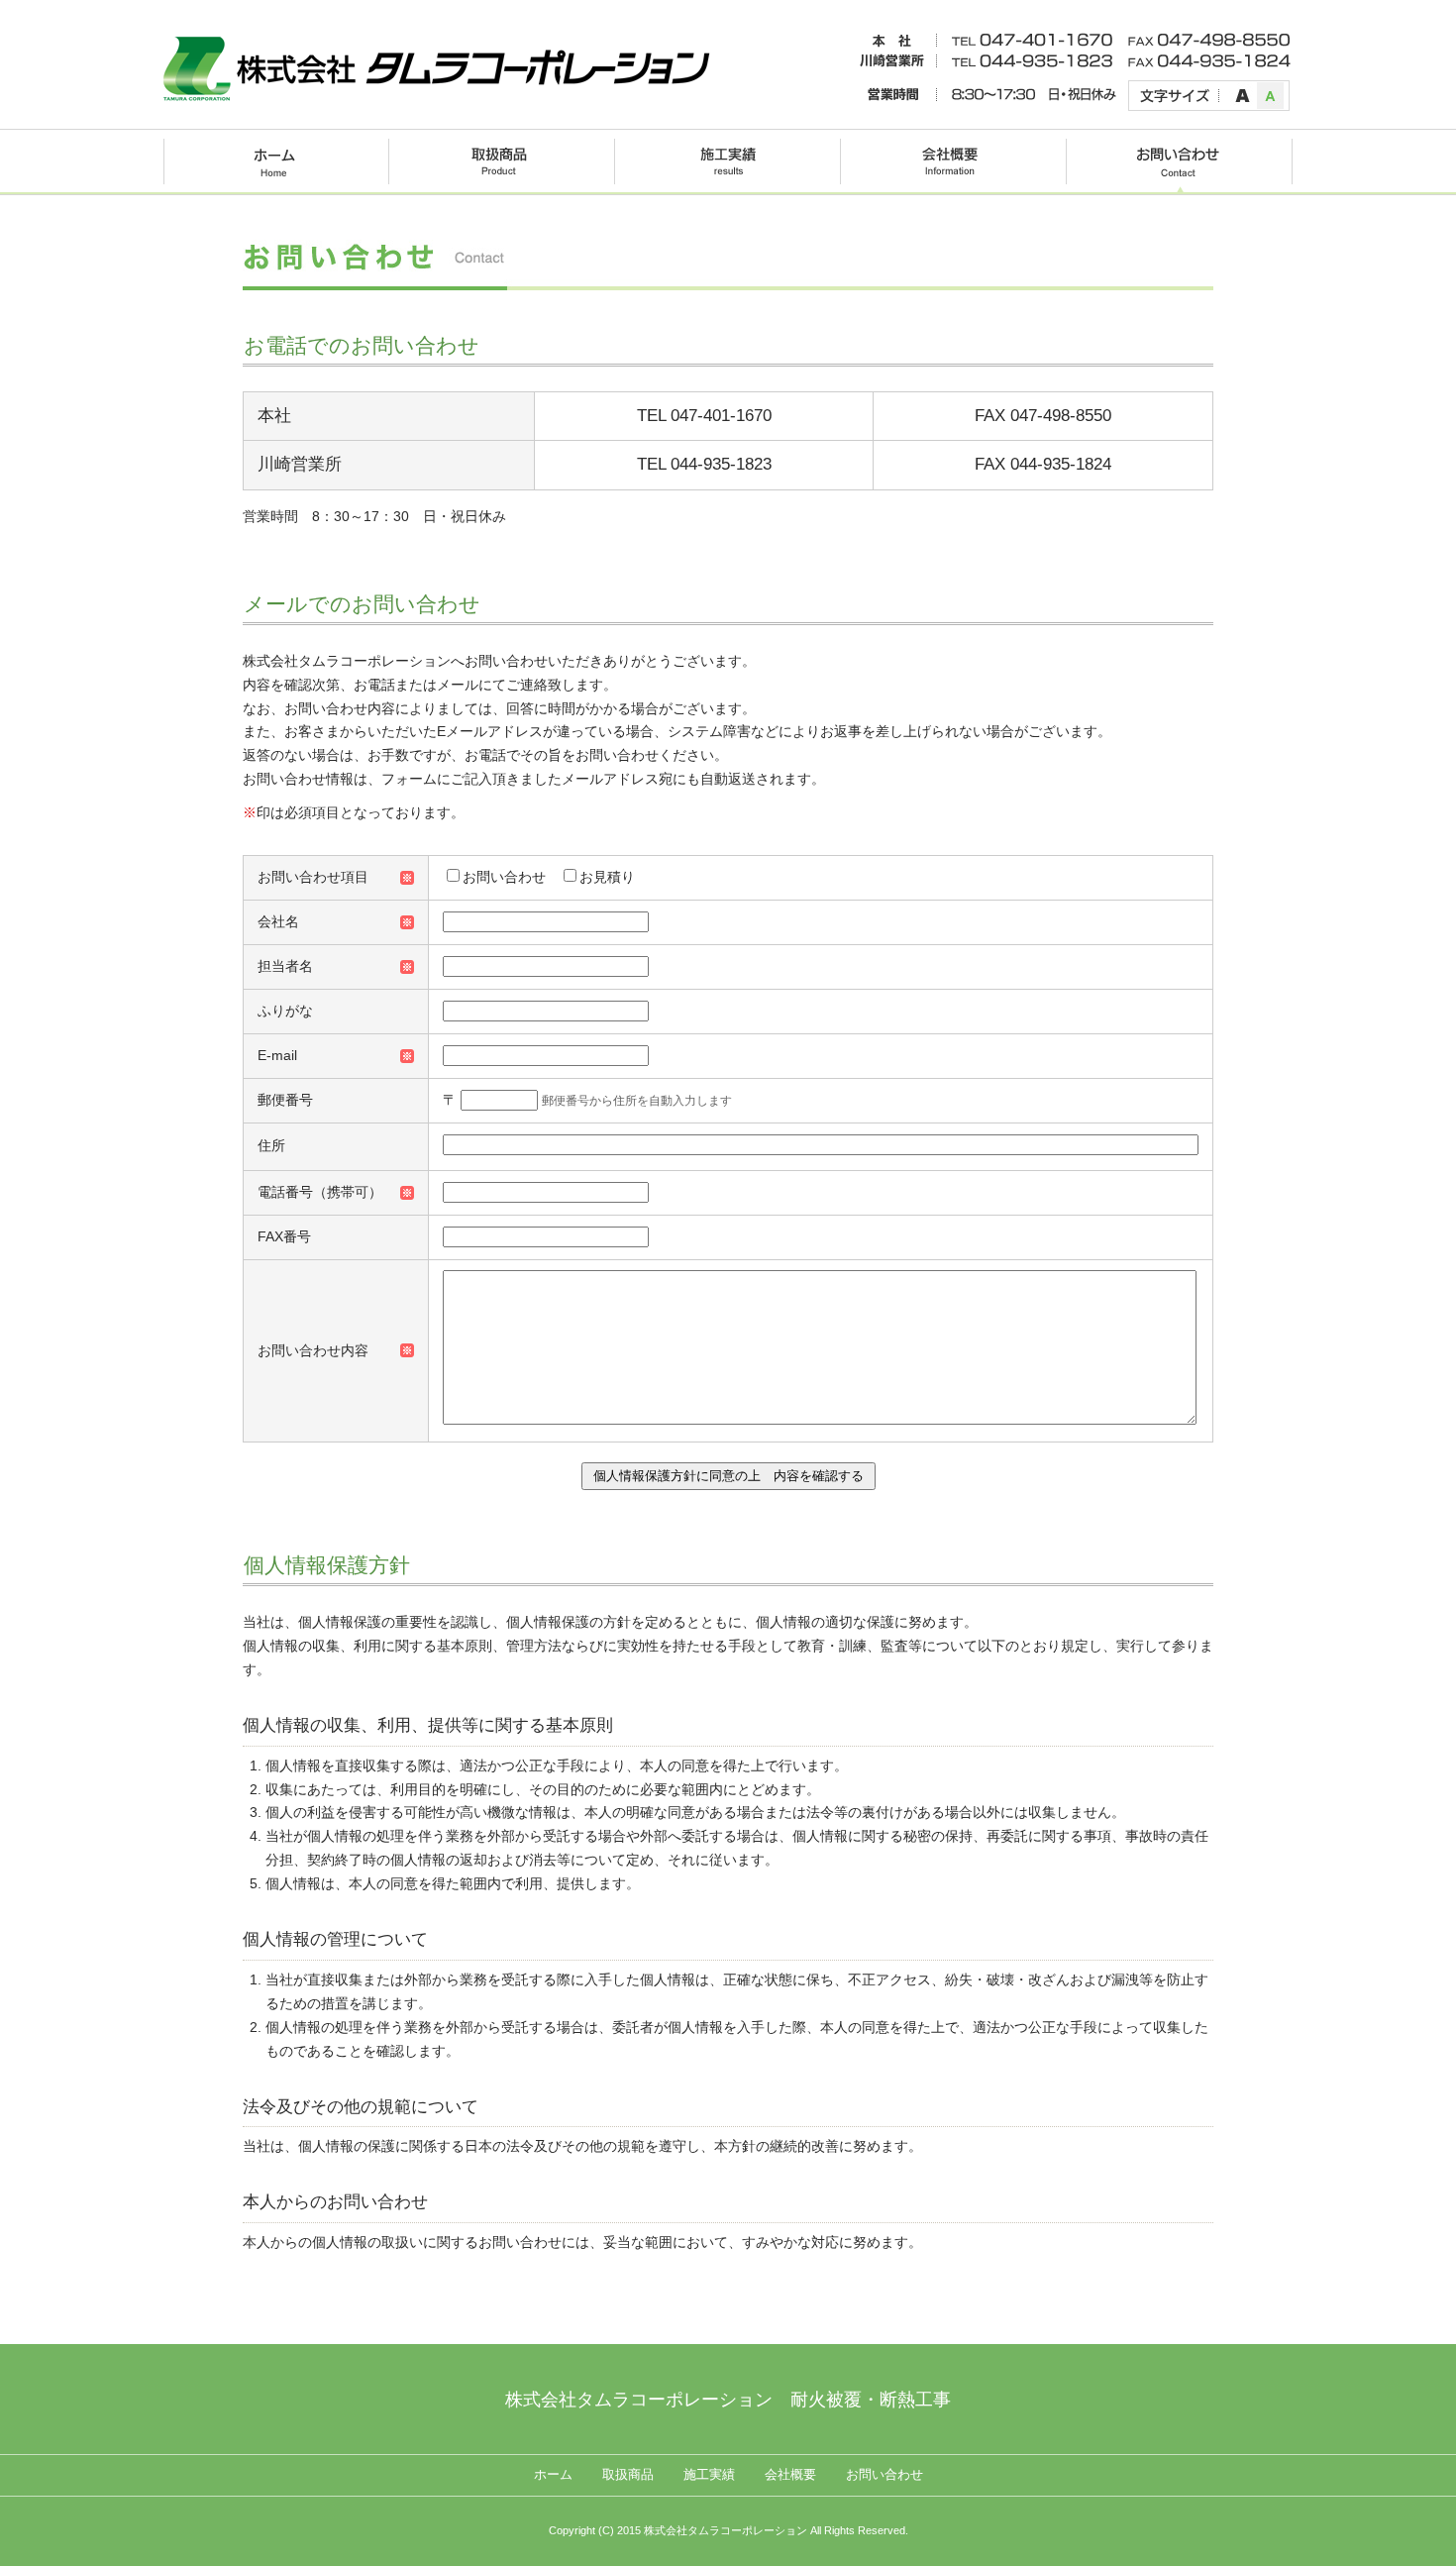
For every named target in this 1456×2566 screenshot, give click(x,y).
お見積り (607, 877)
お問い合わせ (504, 877)
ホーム (553, 2475)
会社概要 (790, 2475)
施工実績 (709, 2475)
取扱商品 (628, 2475)
